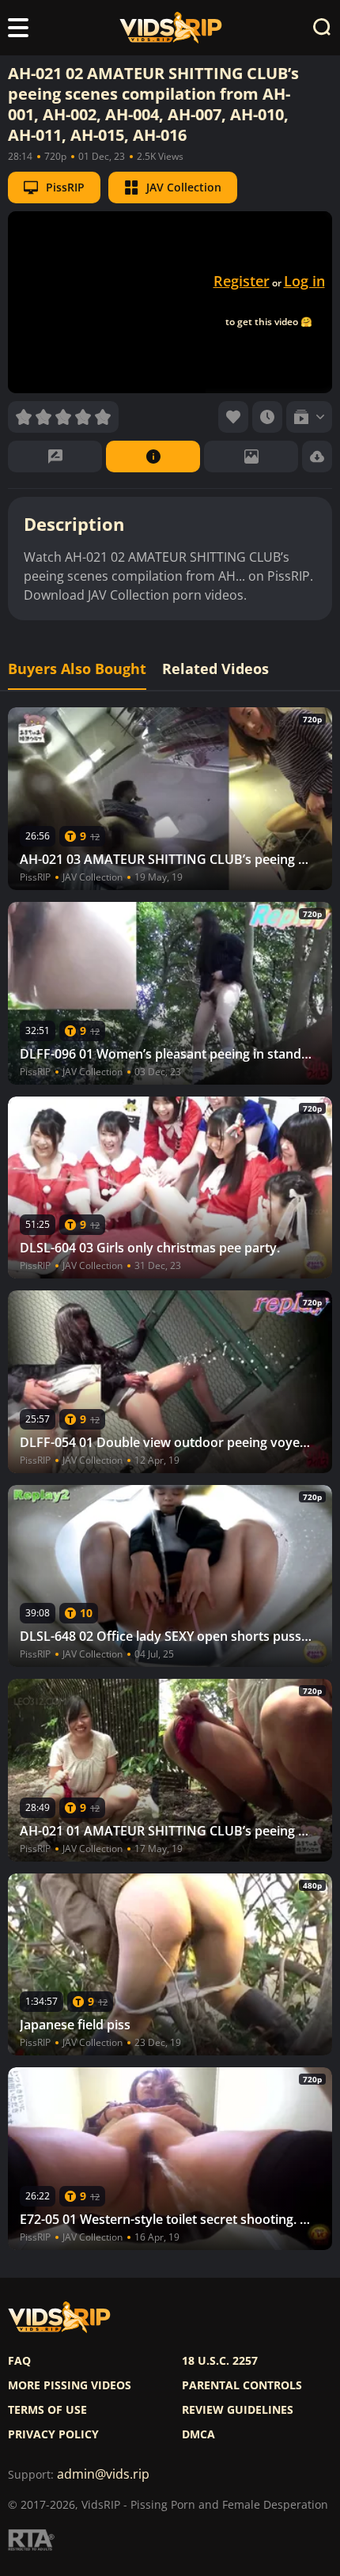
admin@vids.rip (103, 2474)
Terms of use (47, 2410)
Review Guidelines (238, 2410)
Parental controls (242, 2385)
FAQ (19, 2361)
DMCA (198, 2434)
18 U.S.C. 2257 (220, 2361)
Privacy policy (53, 2434)
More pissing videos (70, 2385)
